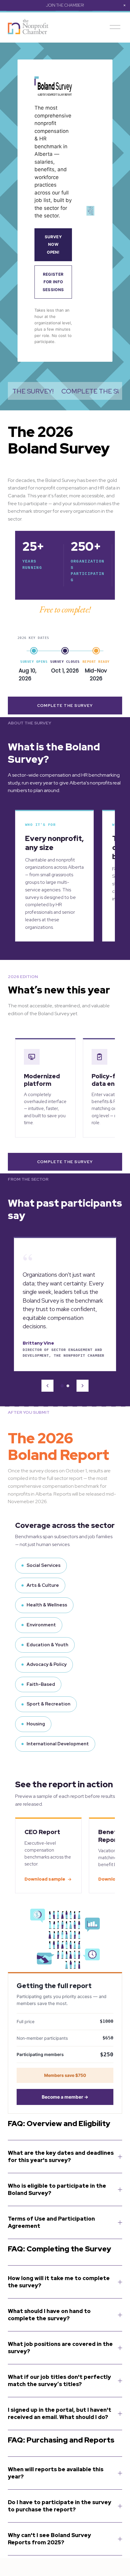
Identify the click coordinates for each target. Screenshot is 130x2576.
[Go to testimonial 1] (62, 1386)
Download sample (45, 1879)
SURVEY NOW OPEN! (53, 244)
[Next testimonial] (83, 1386)
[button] (125, 5)
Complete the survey (65, 706)
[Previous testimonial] (47, 1386)
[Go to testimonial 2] (68, 1386)
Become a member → (65, 2097)
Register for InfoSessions (53, 282)
